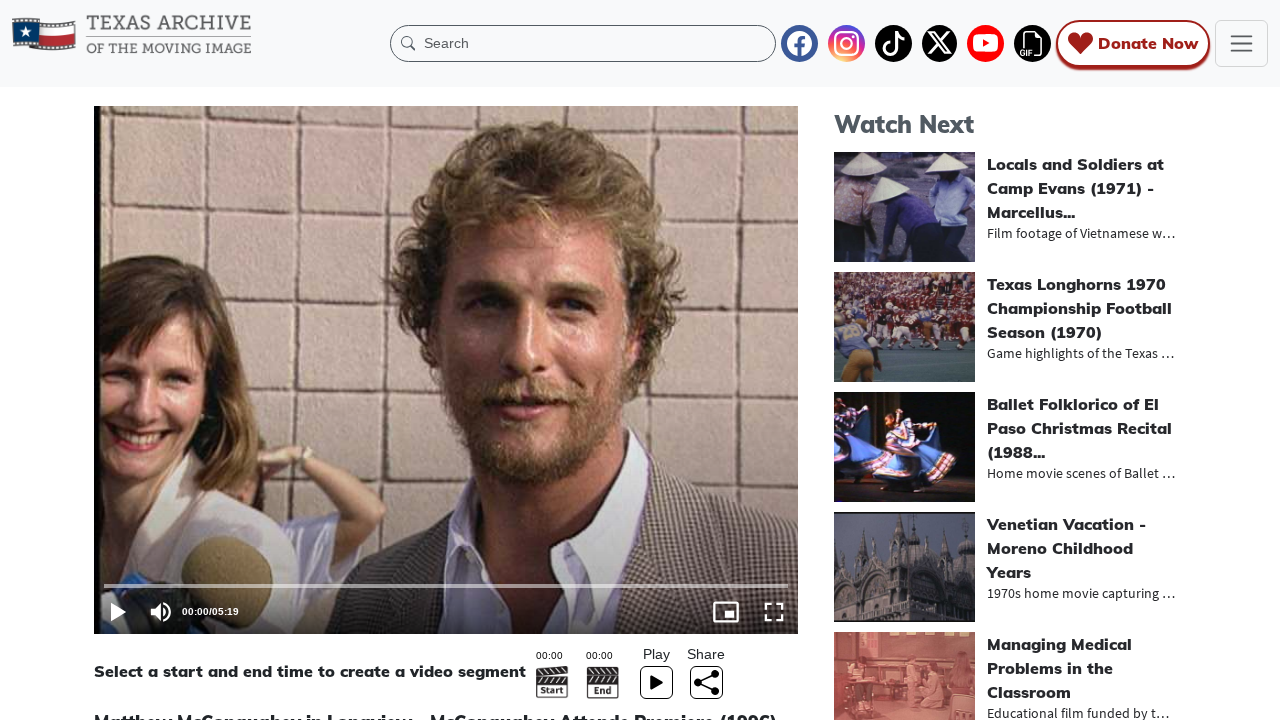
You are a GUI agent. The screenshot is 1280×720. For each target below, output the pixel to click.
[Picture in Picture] (726, 612)
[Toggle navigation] (1241, 43)
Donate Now (1148, 43)
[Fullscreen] (774, 612)
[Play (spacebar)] (118, 612)
